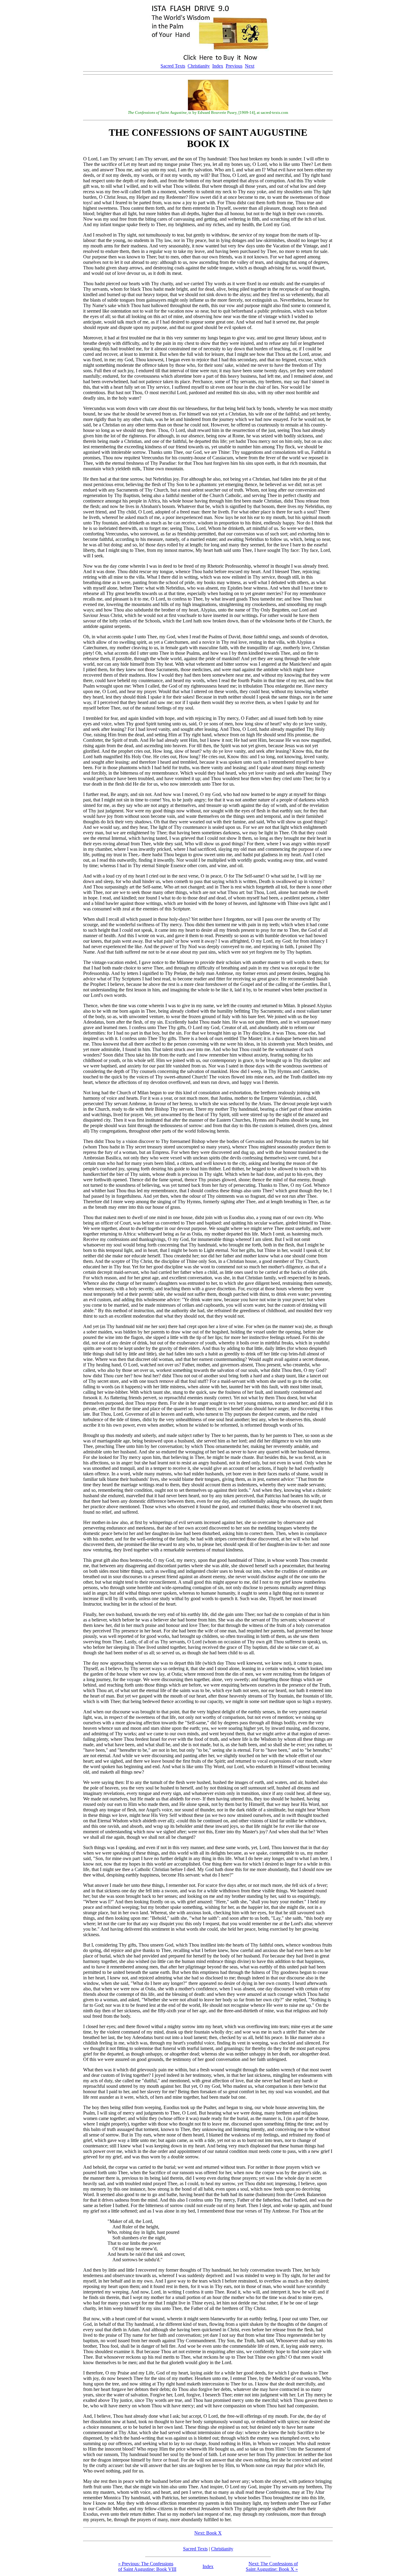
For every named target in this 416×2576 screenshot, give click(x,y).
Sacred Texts (173, 66)
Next (250, 66)
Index (218, 66)
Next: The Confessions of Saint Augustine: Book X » (272, 2566)
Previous (234, 66)
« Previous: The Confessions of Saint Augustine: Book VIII (147, 2566)
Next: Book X (208, 2533)
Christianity (199, 66)
